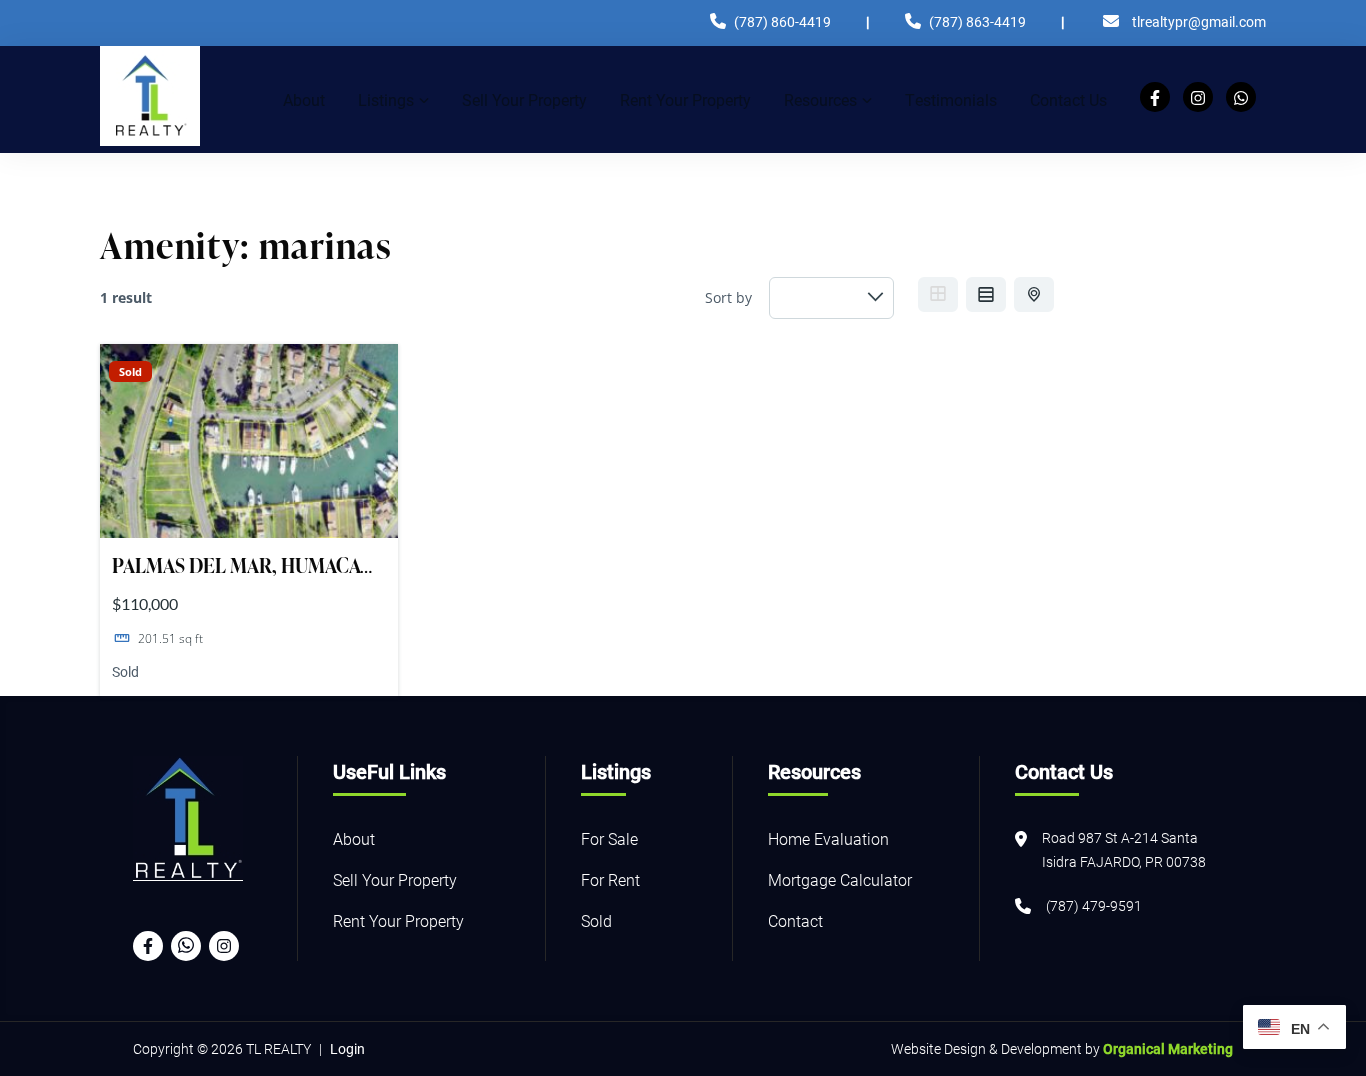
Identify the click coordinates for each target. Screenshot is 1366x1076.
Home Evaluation (828, 838)
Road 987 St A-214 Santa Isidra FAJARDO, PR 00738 (1124, 849)
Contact (795, 920)
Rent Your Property (398, 920)
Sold (130, 371)
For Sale (609, 838)
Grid (938, 294)
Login (347, 1048)
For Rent (610, 879)
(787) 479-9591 (1094, 905)
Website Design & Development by (1062, 1048)
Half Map (1034, 294)
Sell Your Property (395, 879)
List (986, 294)
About (354, 838)
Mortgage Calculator (840, 879)
